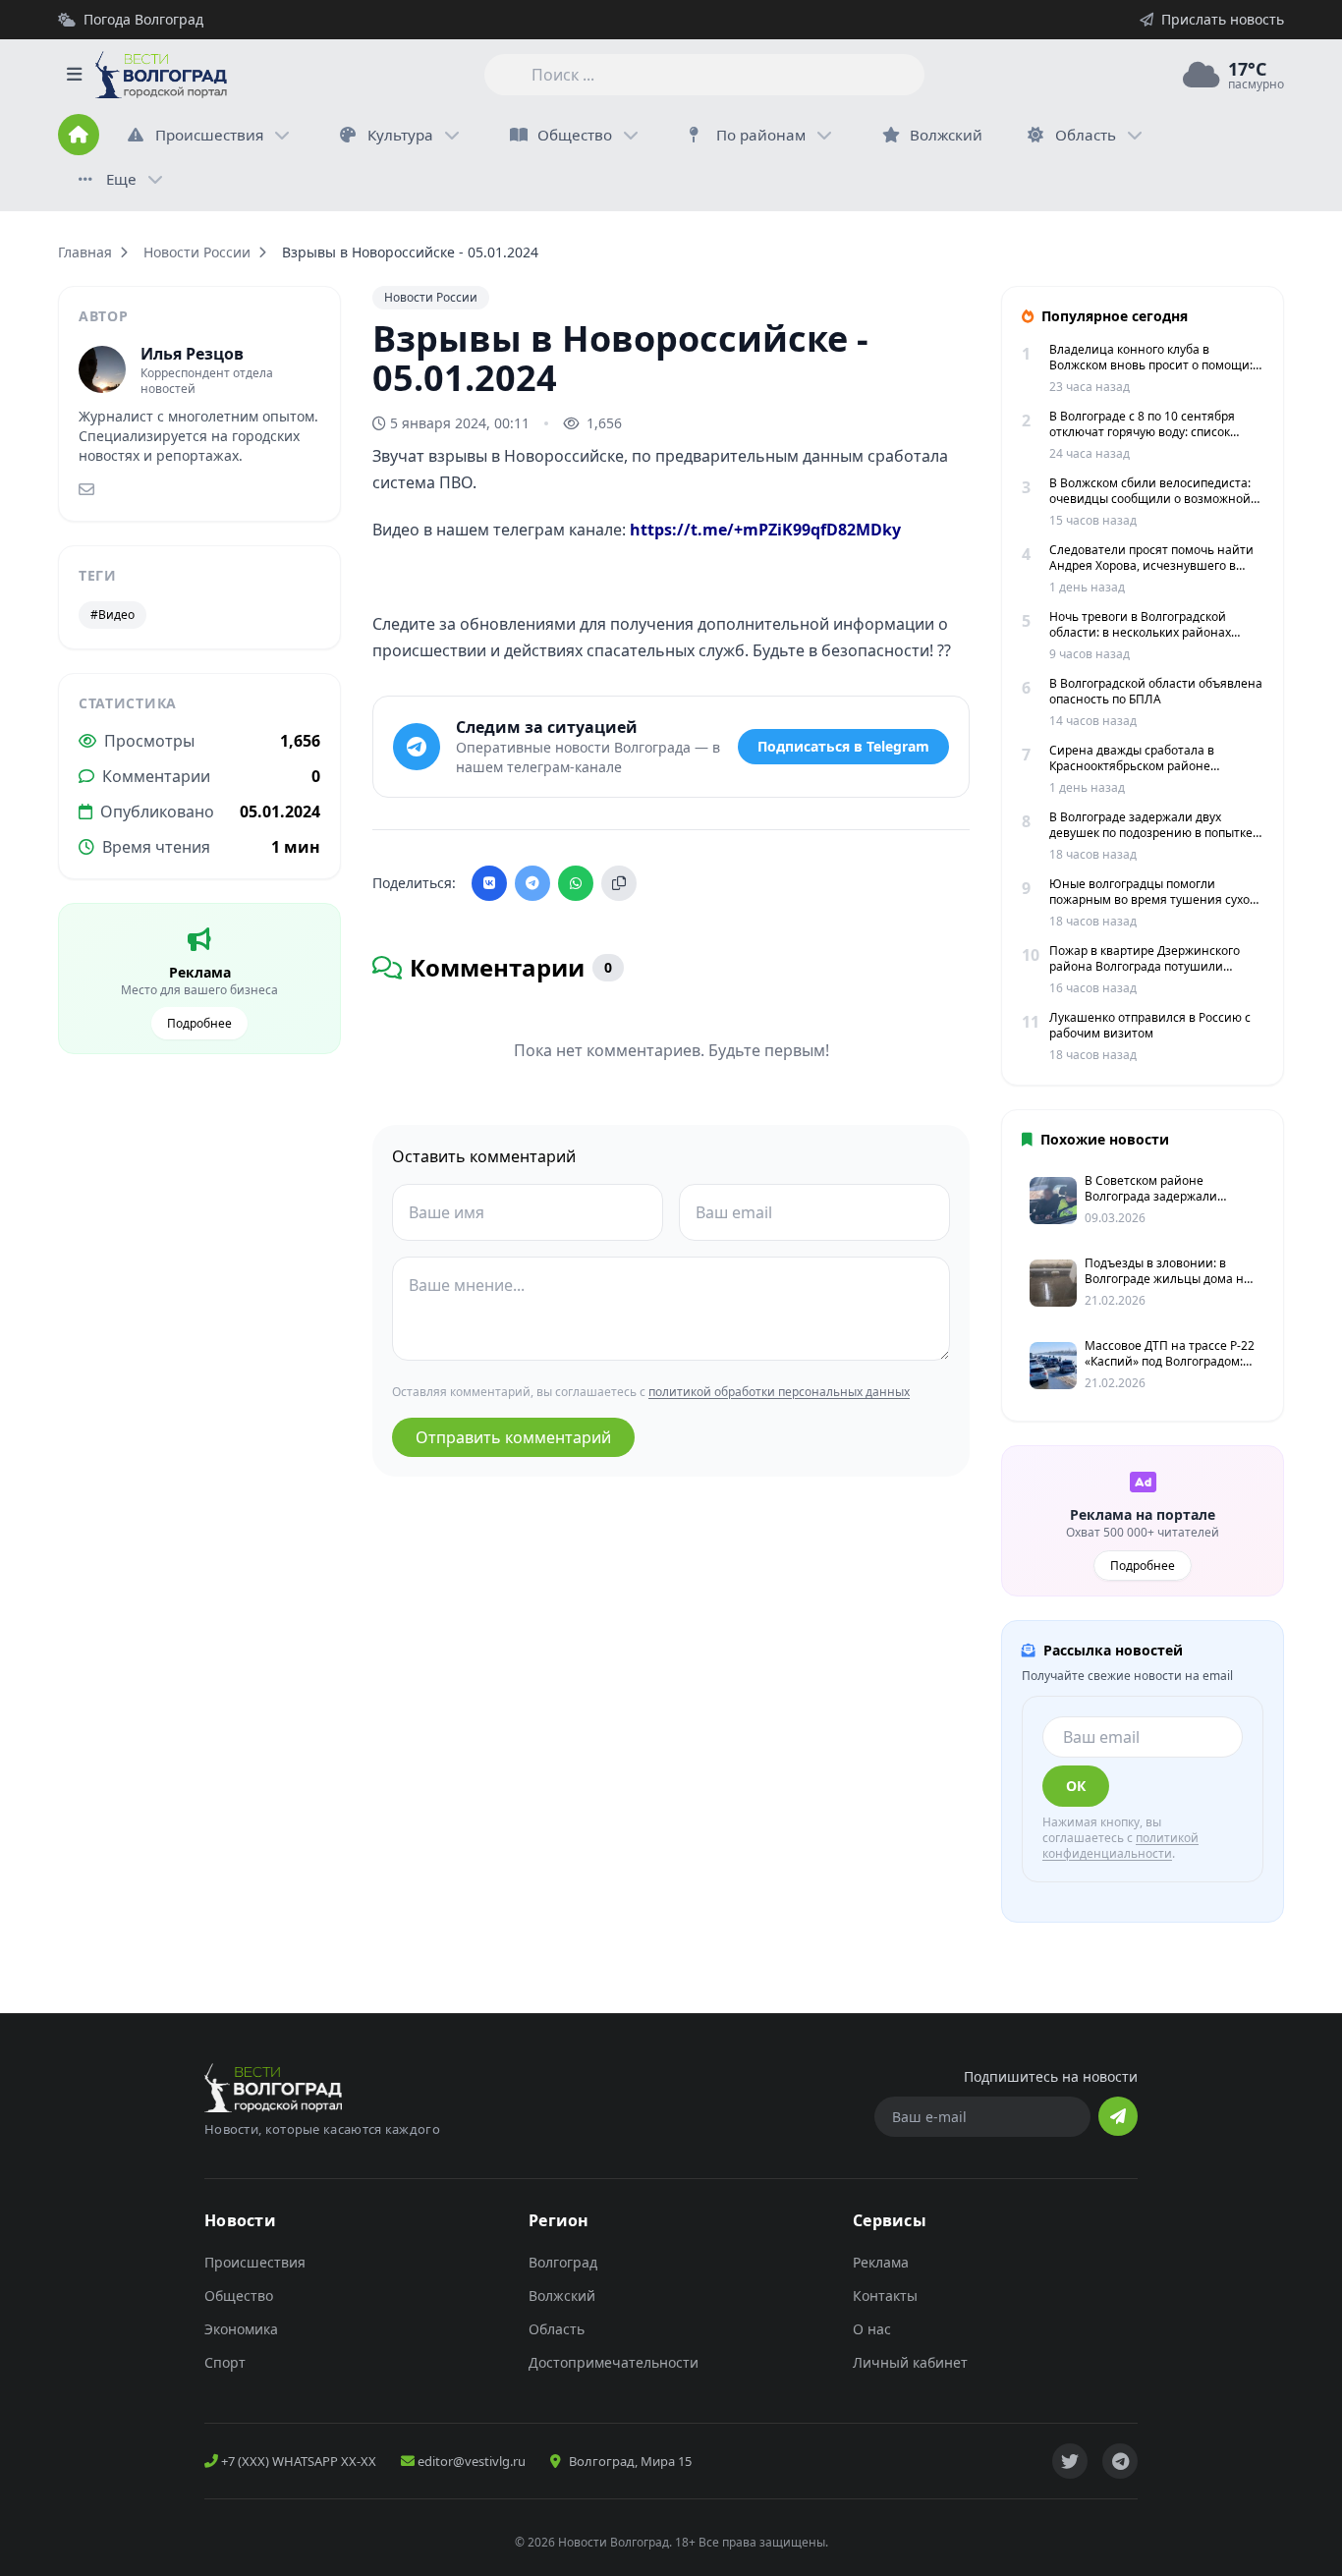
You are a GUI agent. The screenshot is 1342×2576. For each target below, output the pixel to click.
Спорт (225, 2362)
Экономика (241, 2329)
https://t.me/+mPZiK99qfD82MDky (765, 530)
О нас (872, 2329)
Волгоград (563, 2262)
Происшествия (209, 135)
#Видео (112, 615)
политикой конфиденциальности (1120, 1846)
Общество (575, 135)
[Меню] (74, 75)
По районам (761, 135)
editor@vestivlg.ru (470, 2461)
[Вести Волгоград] (161, 75)
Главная (85, 252)
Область (1086, 135)
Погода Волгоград (143, 19)
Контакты (885, 2296)
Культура (400, 135)
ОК (1076, 1786)
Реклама (881, 2262)
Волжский (562, 2296)
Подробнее (199, 1023)
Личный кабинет (910, 2362)
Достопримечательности (614, 2362)
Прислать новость (1223, 19)
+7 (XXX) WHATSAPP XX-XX (297, 2461)
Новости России (197, 252)
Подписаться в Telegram (843, 746)
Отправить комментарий (513, 1437)
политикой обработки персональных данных (779, 1392)
